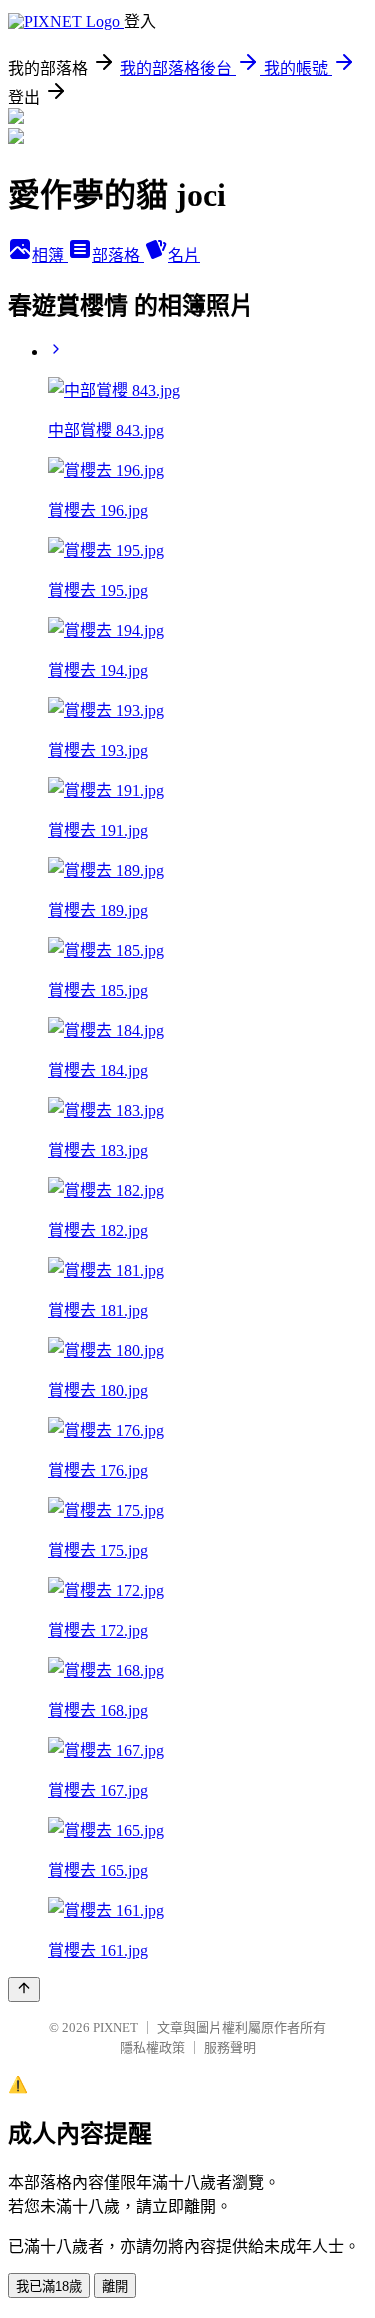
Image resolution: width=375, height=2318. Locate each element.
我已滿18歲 (49, 2286)
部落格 (118, 255)
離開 (115, 2286)
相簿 (50, 255)
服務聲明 (230, 2047)
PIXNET (115, 2027)
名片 (184, 255)
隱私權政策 (152, 2047)
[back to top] (24, 1989)
